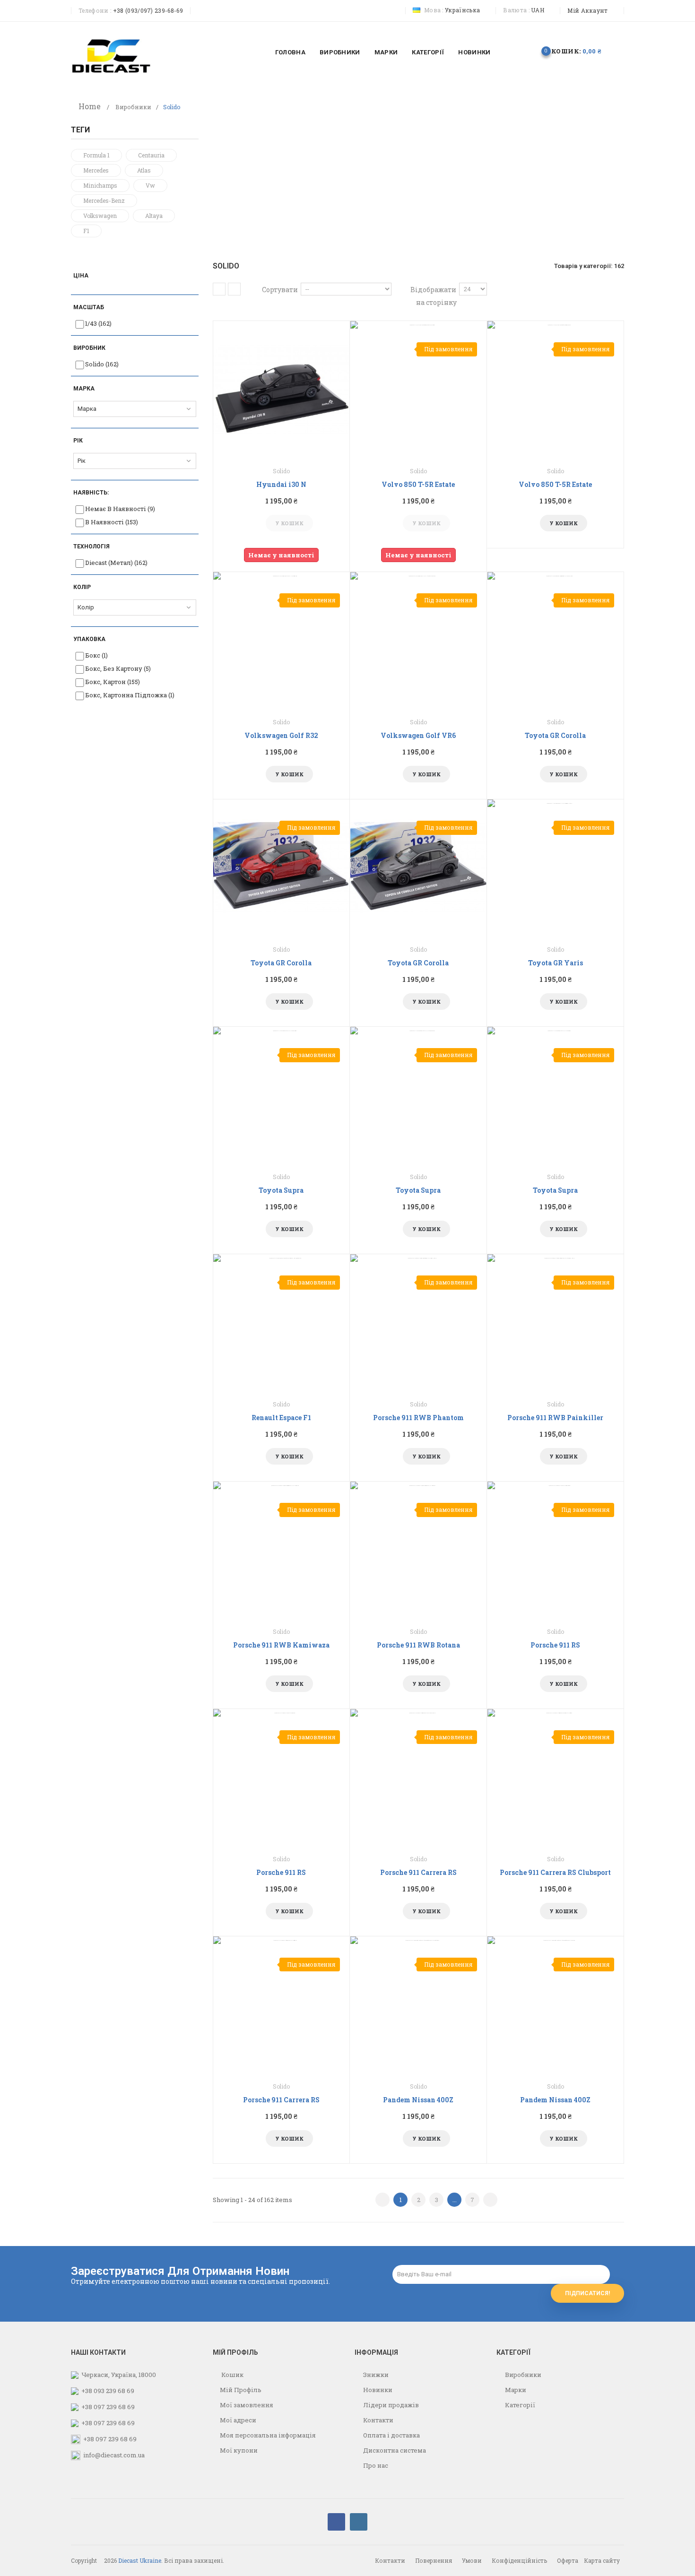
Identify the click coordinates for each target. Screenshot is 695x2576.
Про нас (375, 2465)
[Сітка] (219, 289)
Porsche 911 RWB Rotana (418, 1645)
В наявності (112, 522)
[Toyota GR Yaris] (556, 867)
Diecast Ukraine (140, 2560)
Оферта (568, 2560)
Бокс (96, 655)
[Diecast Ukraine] (111, 55)
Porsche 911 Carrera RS (418, 1872)
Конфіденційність (519, 2560)
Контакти (378, 2420)
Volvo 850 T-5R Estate (418, 484)
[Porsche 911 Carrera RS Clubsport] (556, 1777)
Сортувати (280, 290)
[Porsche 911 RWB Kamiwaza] (281, 1550)
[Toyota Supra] (281, 1095)
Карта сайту (602, 2560)
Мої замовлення (247, 2405)
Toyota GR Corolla (555, 735)
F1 (86, 231)
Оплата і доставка (391, 2435)
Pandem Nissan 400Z (418, 2100)
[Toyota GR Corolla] (556, 640)
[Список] (234, 289)
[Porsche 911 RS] (556, 1550)
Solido (102, 364)
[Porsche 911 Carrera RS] (418, 1777)
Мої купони (239, 2450)
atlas (144, 170)
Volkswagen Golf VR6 (418, 735)
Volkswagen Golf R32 (281, 735)
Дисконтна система (394, 2450)
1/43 (98, 323)
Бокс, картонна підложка (130, 695)
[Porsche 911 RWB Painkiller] (556, 1322)
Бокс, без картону (118, 668)
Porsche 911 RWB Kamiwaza (281, 1645)
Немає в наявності (120, 509)
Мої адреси (238, 2420)
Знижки (375, 2375)
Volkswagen (100, 216)
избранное (516, 51)
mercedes (96, 170)
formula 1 (96, 155)
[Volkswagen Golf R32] (281, 640)
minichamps (100, 185)
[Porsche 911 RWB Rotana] (418, 1550)
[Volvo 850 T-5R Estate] (418, 389)
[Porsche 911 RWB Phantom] (418, 1322)
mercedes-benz (104, 200)
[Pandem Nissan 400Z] (418, 2004)
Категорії (519, 2405)
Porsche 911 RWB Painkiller (555, 1418)
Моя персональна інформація (268, 2435)
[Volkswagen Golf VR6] (418, 640)
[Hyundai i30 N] (281, 389)
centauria (151, 155)
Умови (472, 2560)
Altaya (154, 216)
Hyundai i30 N (281, 484)
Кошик (232, 2375)
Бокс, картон (113, 682)
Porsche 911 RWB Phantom (418, 1418)
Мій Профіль (241, 2390)
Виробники (133, 107)
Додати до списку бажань (271, 523)
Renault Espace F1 (281, 1418)
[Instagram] (359, 2522)
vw (150, 185)
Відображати (433, 290)
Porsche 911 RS (555, 1645)
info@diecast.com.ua (114, 2455)
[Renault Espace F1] (281, 1322)
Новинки (377, 2390)
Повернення (434, 2560)
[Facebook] (336, 2522)
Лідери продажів (390, 2405)
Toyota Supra (281, 1190)
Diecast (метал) (116, 563)
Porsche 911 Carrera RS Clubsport (555, 1872)
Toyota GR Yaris (556, 963)
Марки (515, 2390)
